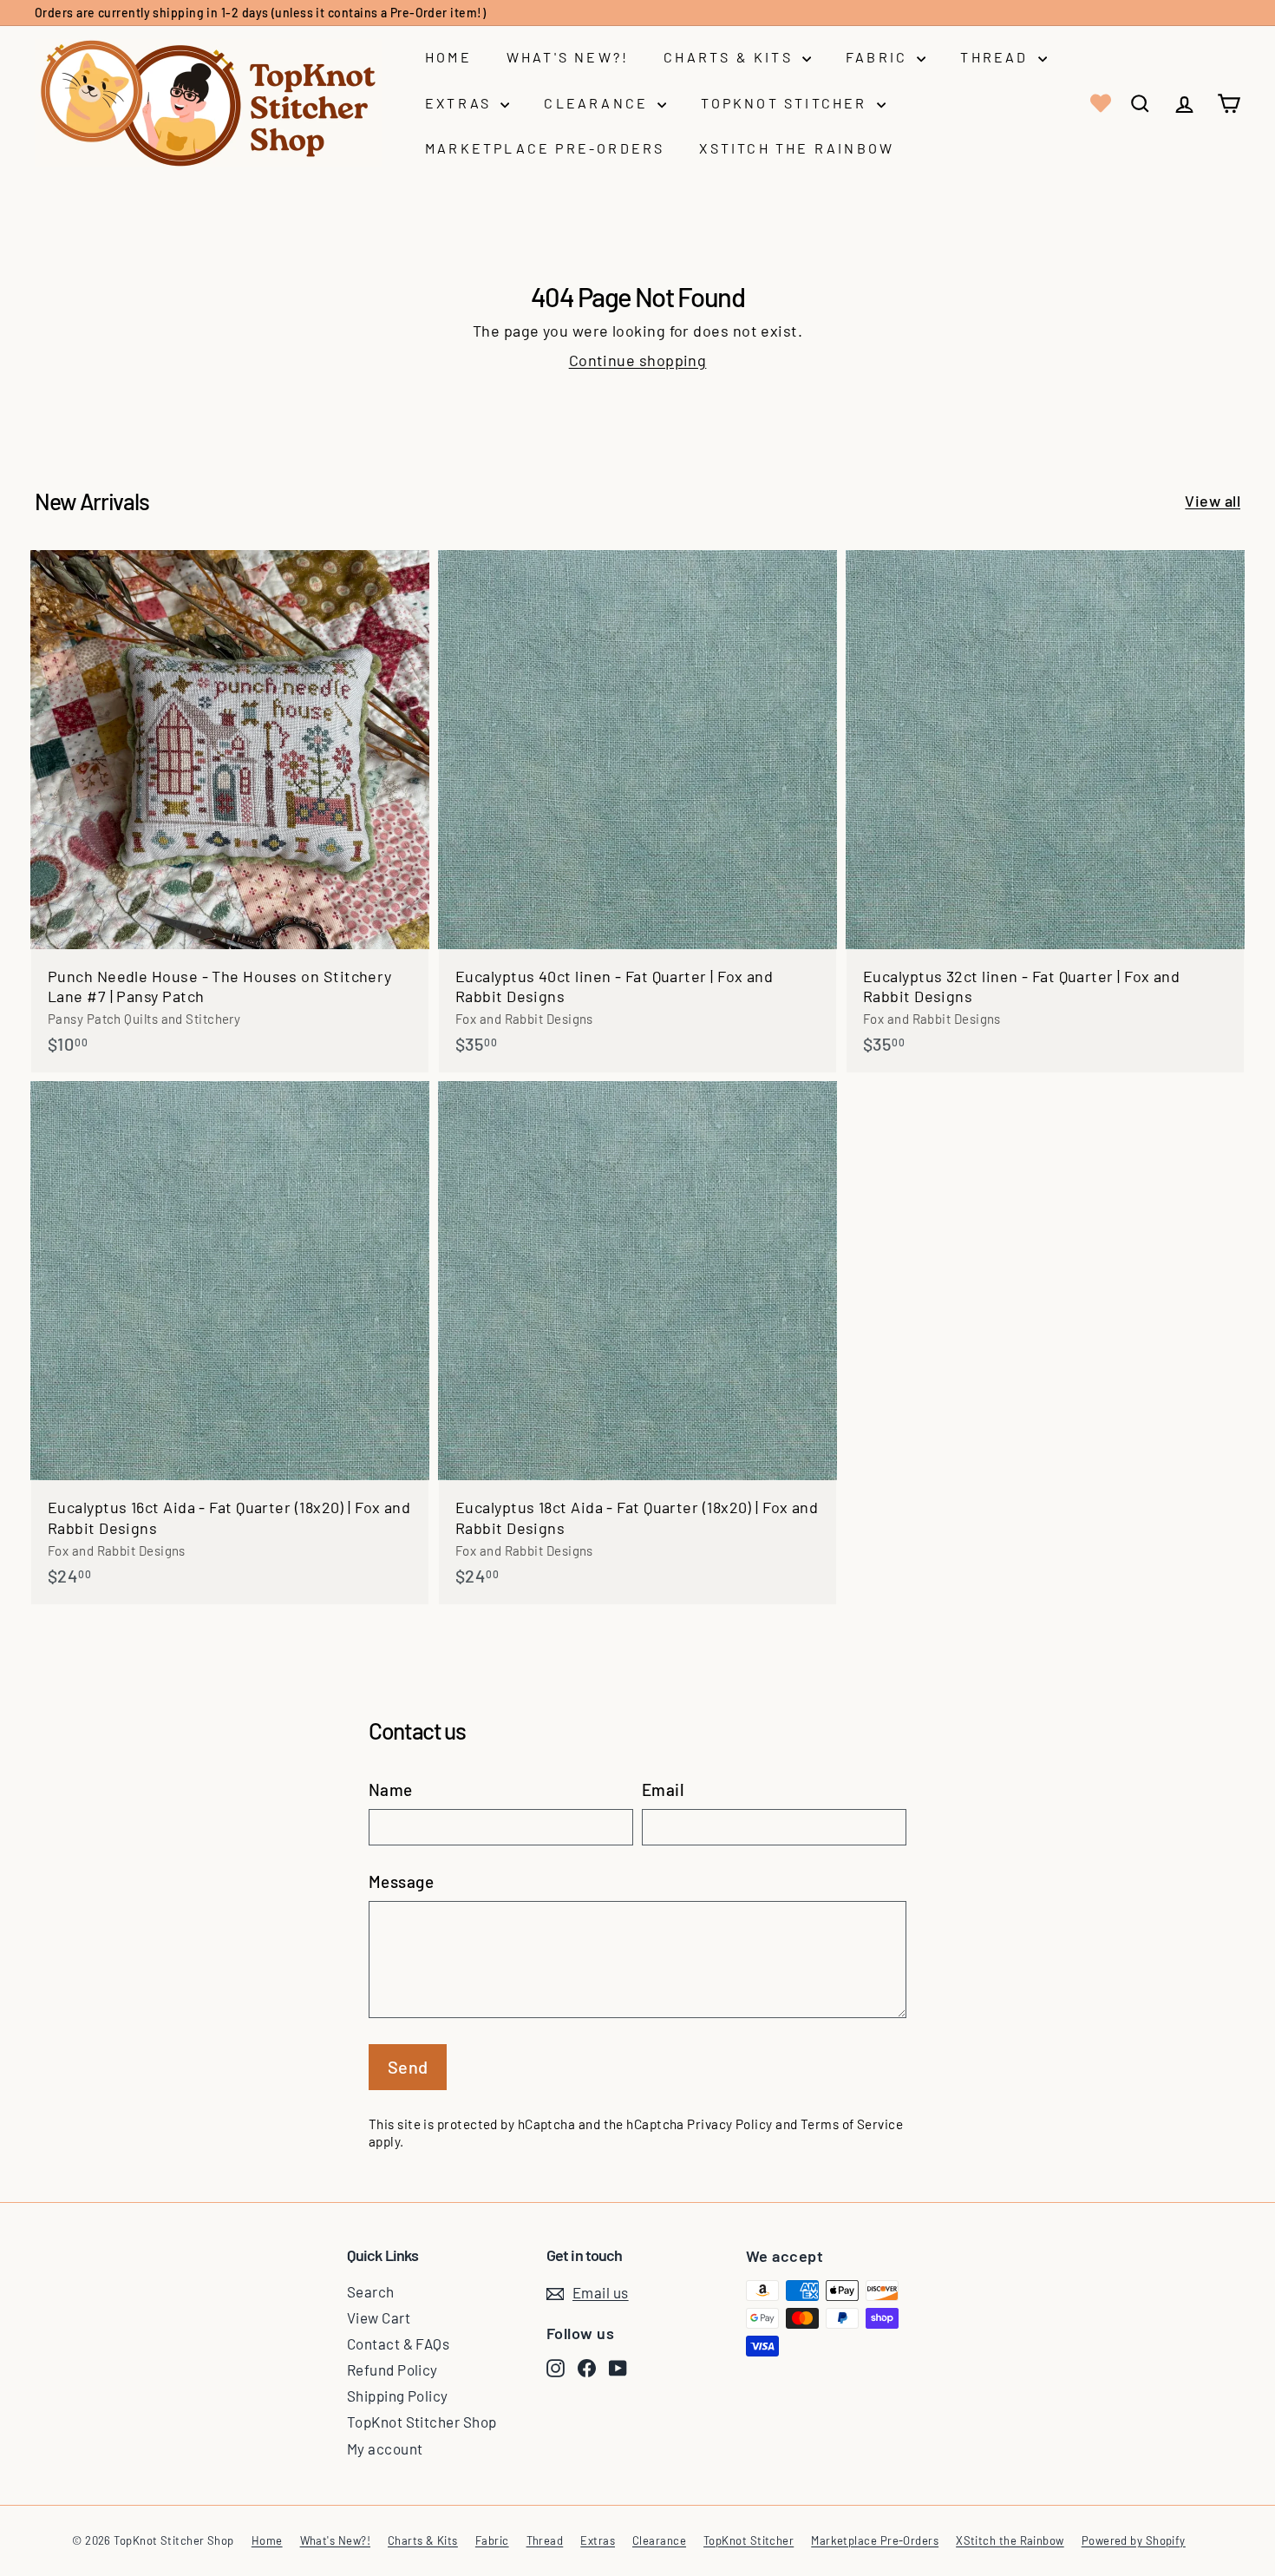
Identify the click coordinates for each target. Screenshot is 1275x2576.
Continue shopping (638, 360)
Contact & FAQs (398, 2343)
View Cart (379, 2317)
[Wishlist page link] (1099, 103)
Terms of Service (852, 2124)
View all (1213, 501)
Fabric (879, 57)
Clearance (598, 103)
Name (391, 1789)
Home (448, 57)
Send (408, 2067)
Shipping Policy (398, 2396)
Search (371, 2291)
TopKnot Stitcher (786, 103)
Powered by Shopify (1134, 2540)
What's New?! (568, 57)
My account (385, 2448)
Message (401, 1881)
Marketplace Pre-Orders (545, 148)
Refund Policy (392, 2370)
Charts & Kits (731, 57)
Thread (997, 57)
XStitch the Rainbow (797, 148)
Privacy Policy (729, 2124)
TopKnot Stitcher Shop (422, 2422)
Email (663, 1789)
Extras (461, 103)
